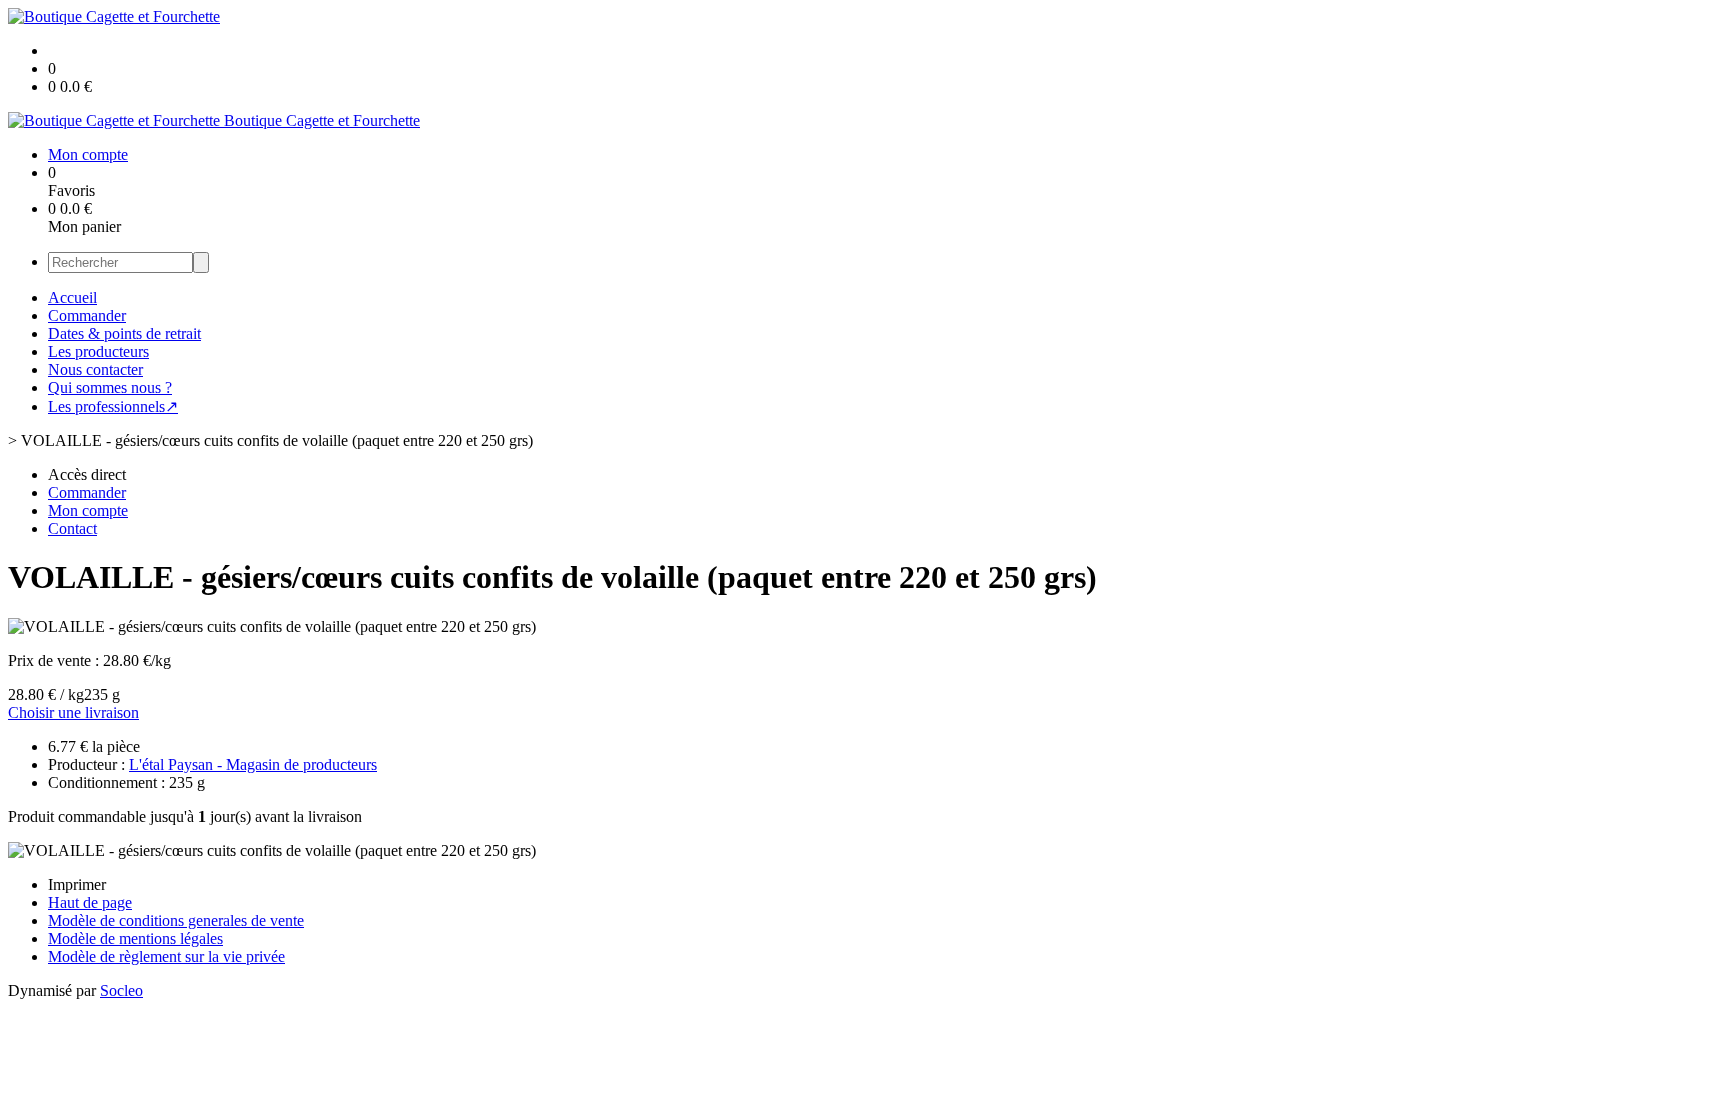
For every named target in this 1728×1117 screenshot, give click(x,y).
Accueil (72, 297)
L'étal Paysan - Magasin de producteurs (253, 764)
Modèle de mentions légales (135, 938)
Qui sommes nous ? (110, 387)
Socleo (121, 990)
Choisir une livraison (73, 712)
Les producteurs (98, 351)
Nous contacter (95, 369)
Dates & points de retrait (124, 333)
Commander (87, 315)
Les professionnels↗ (113, 406)
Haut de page (90, 902)
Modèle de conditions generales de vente (176, 920)
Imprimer (77, 884)
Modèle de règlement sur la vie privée (166, 956)
